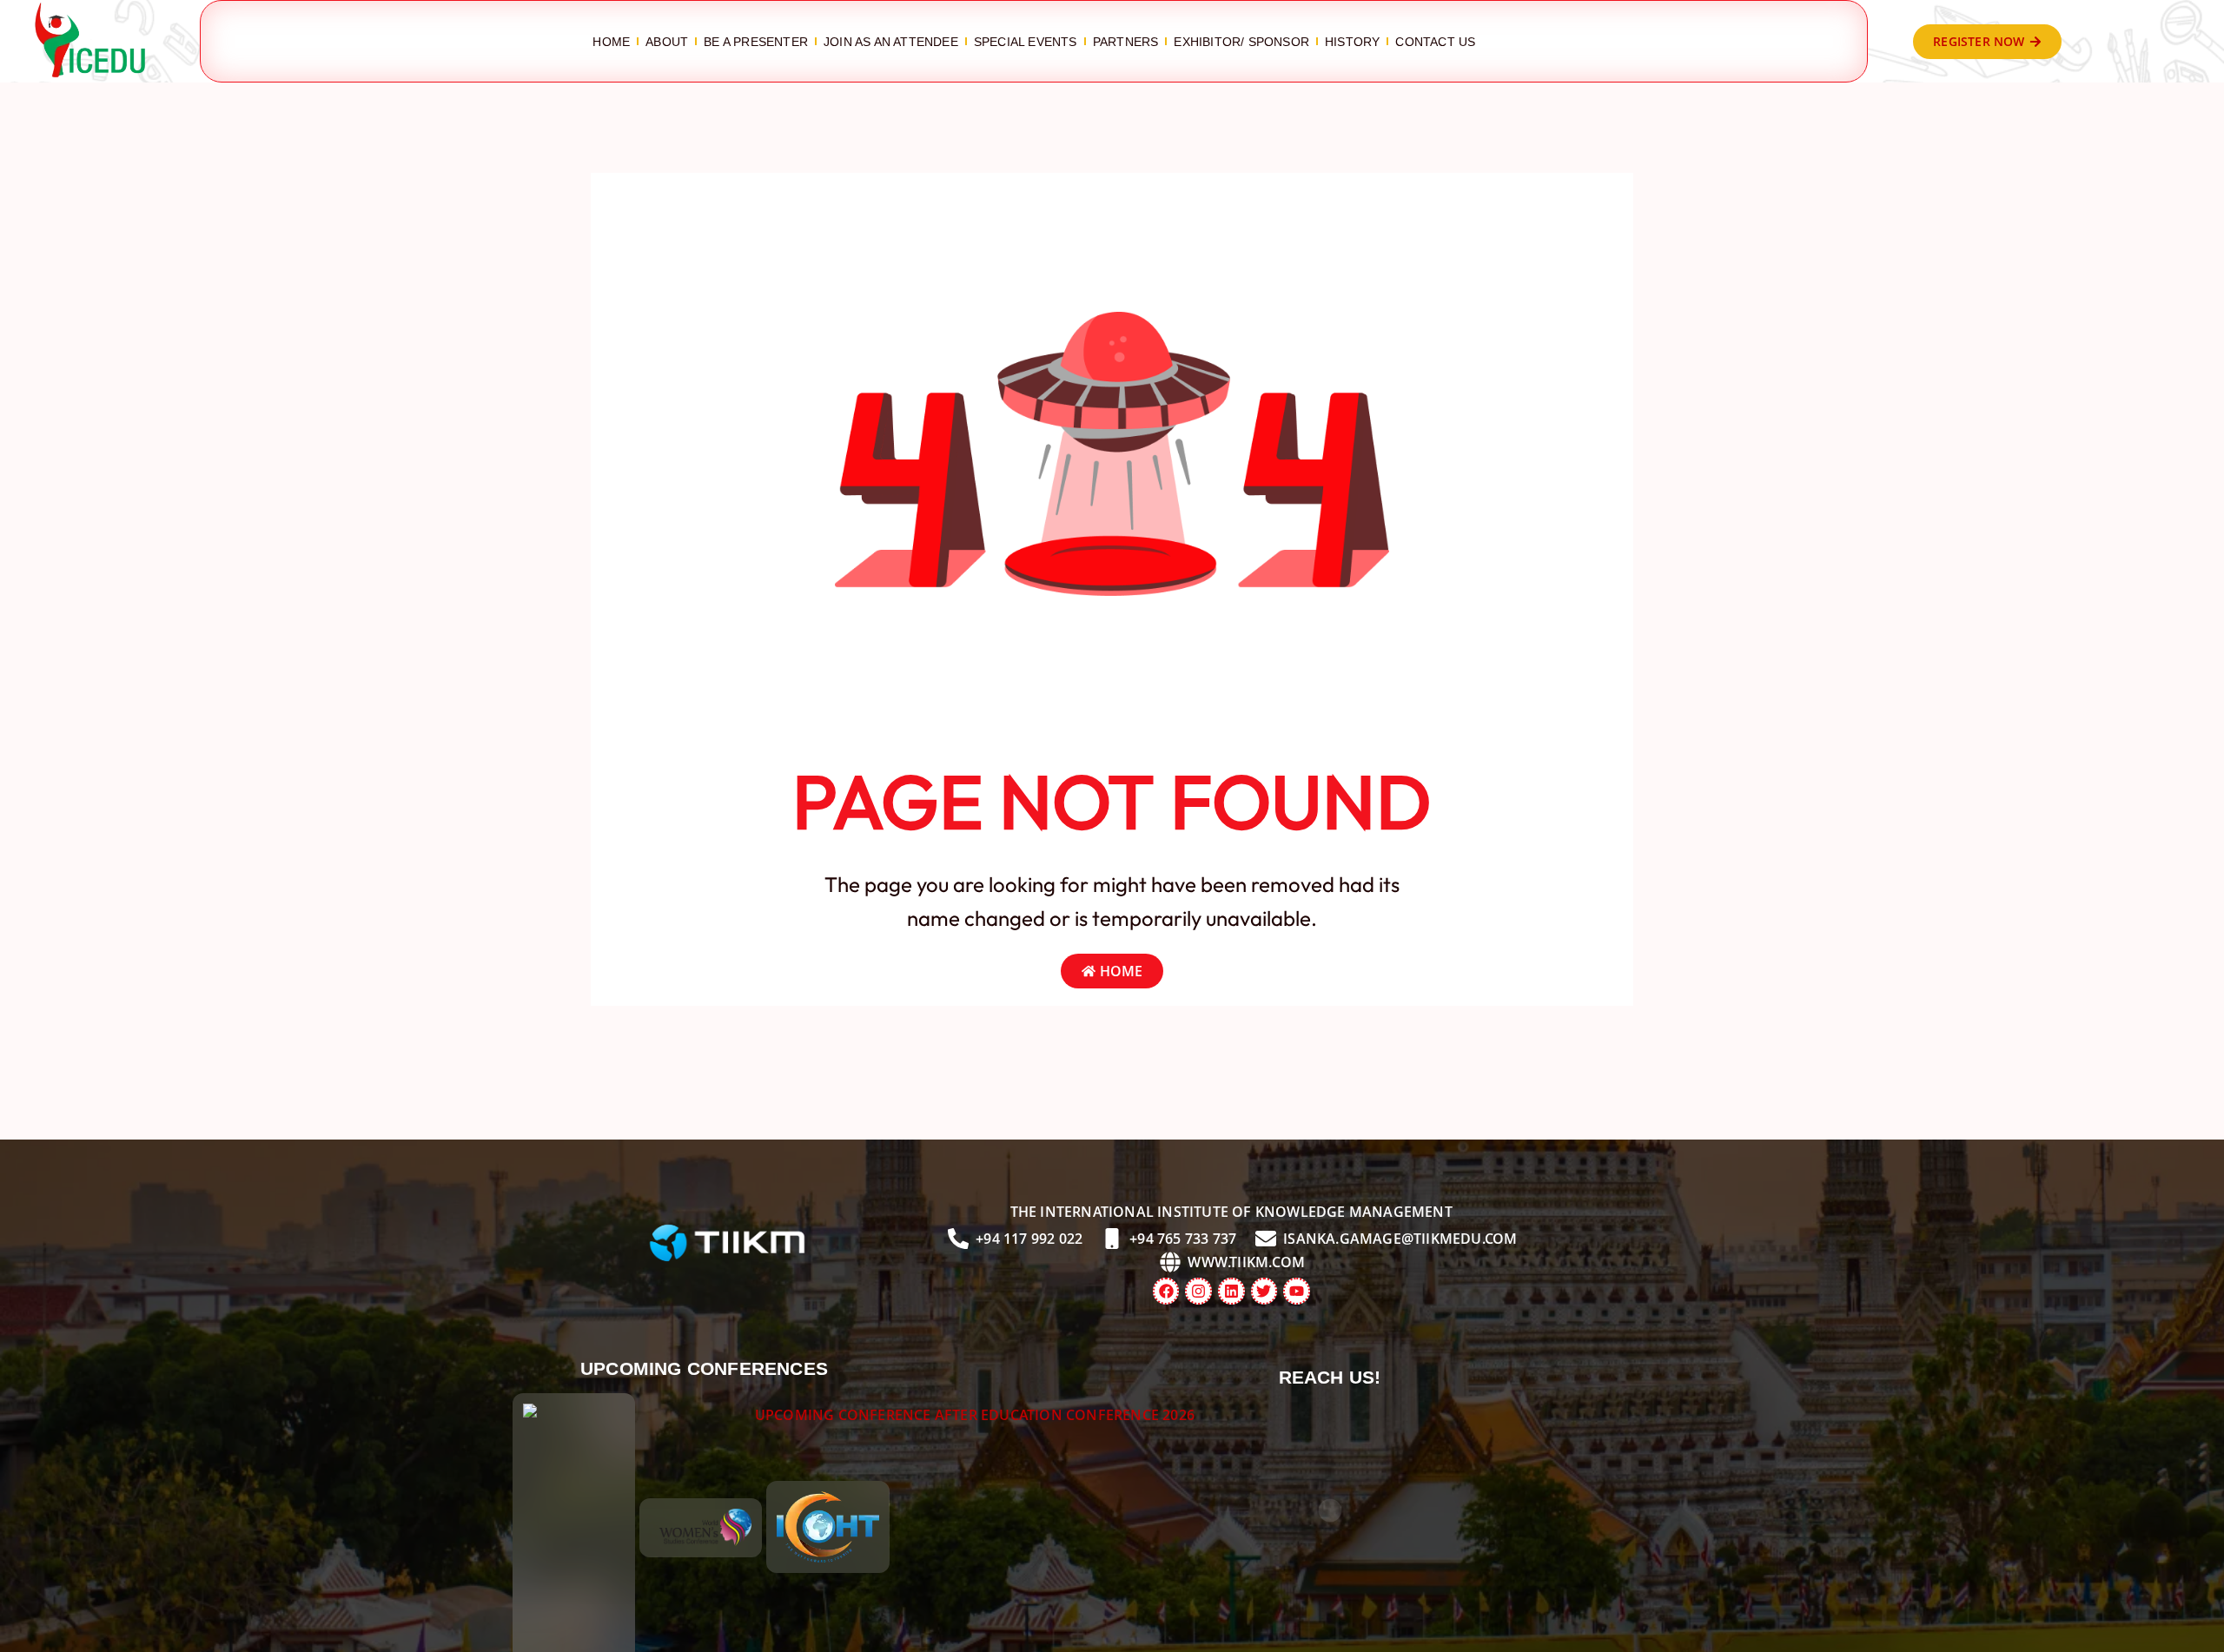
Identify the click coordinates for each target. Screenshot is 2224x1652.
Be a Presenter (756, 42)
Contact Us (1435, 42)
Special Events (1026, 42)
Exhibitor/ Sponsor (1241, 42)
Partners (1126, 42)
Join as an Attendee (891, 42)
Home (611, 42)
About (667, 42)
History (1352, 42)
